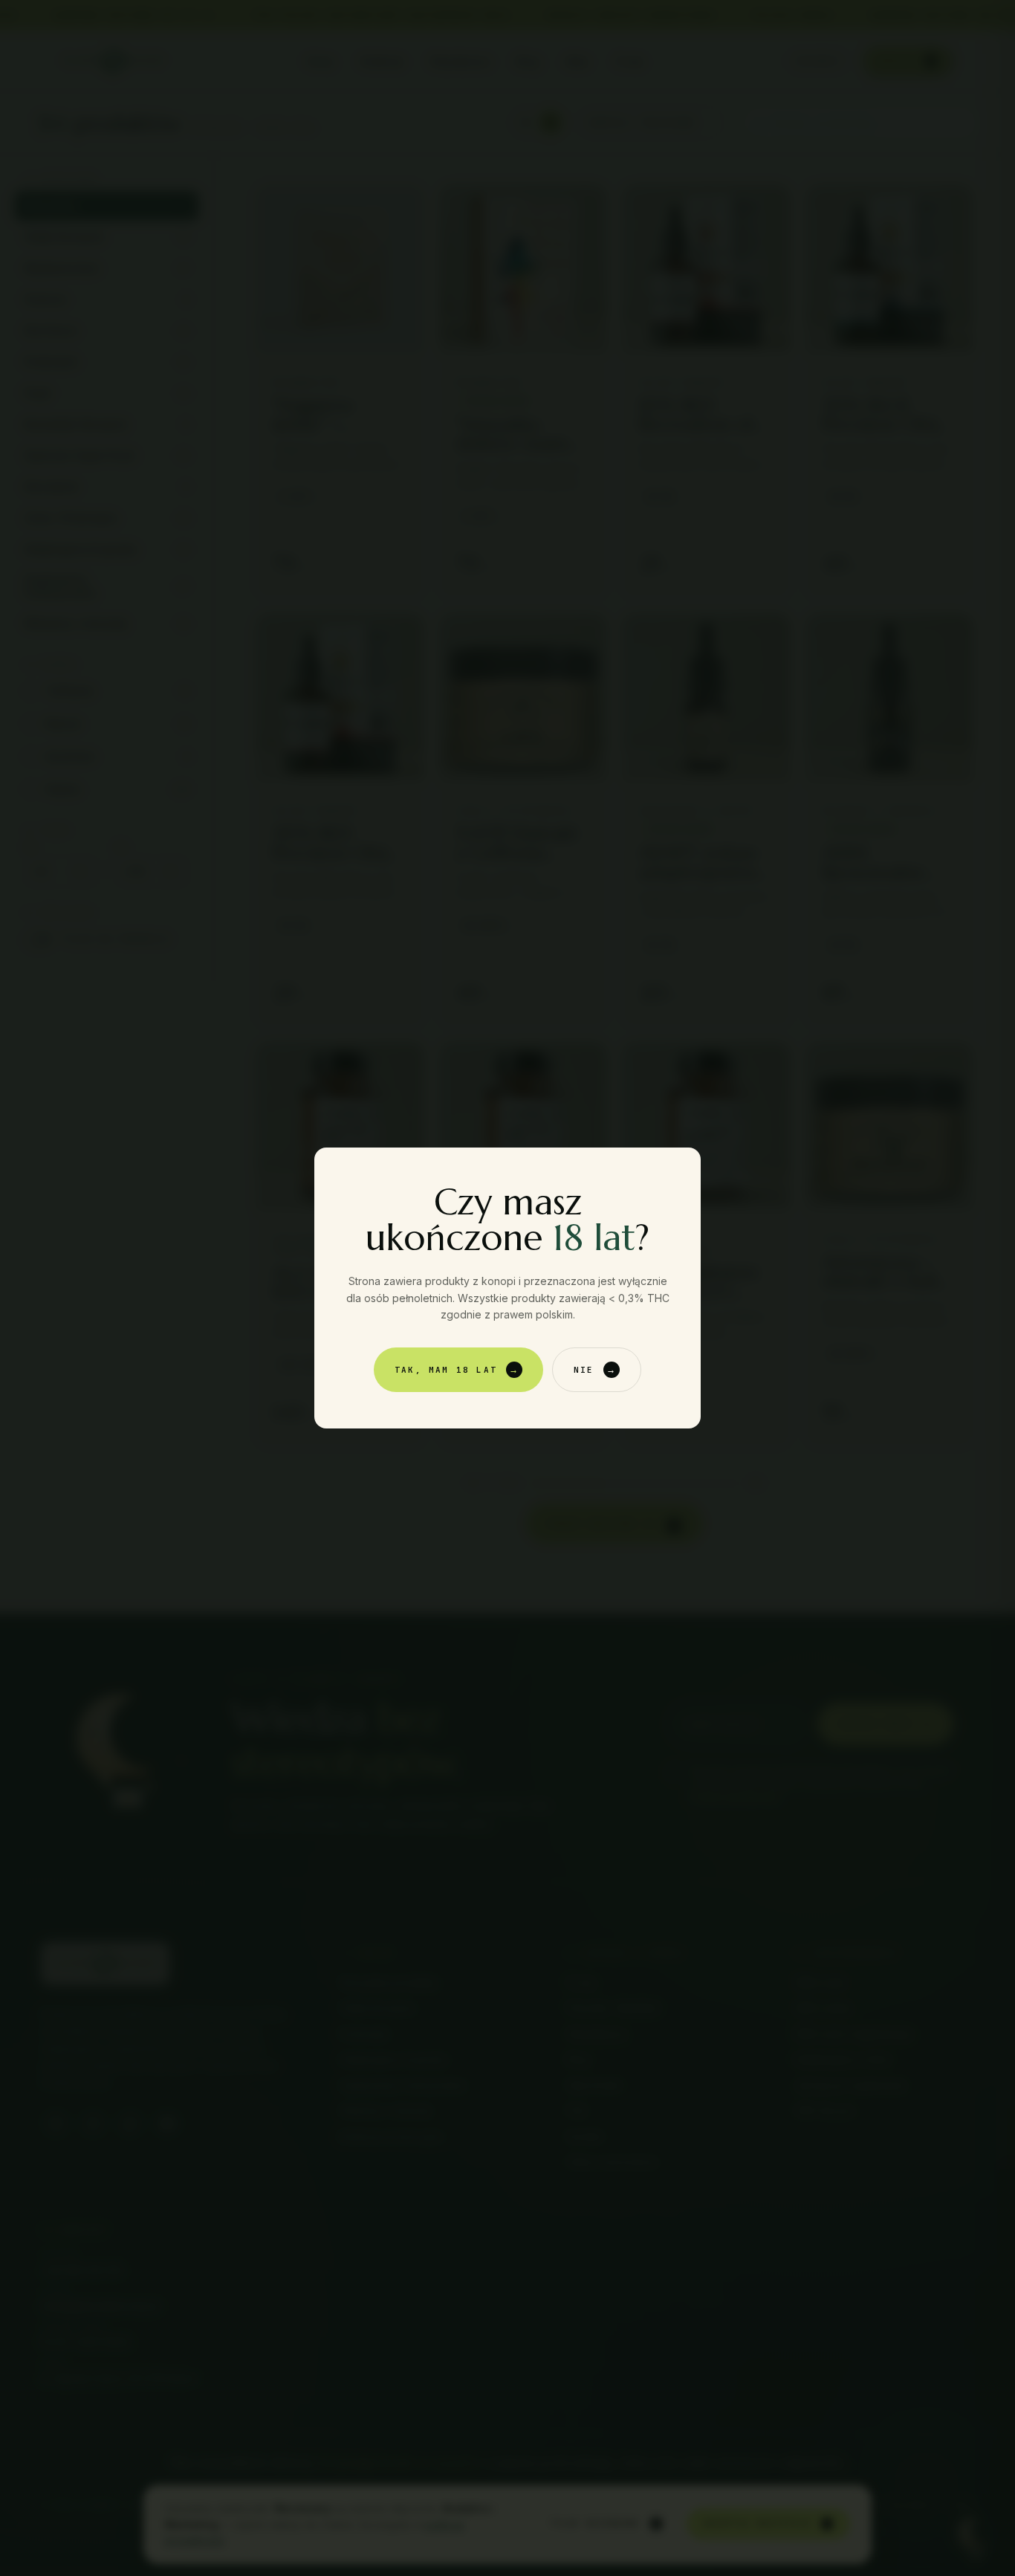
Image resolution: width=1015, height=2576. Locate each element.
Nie (595, 1369)
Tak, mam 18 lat (457, 1369)
